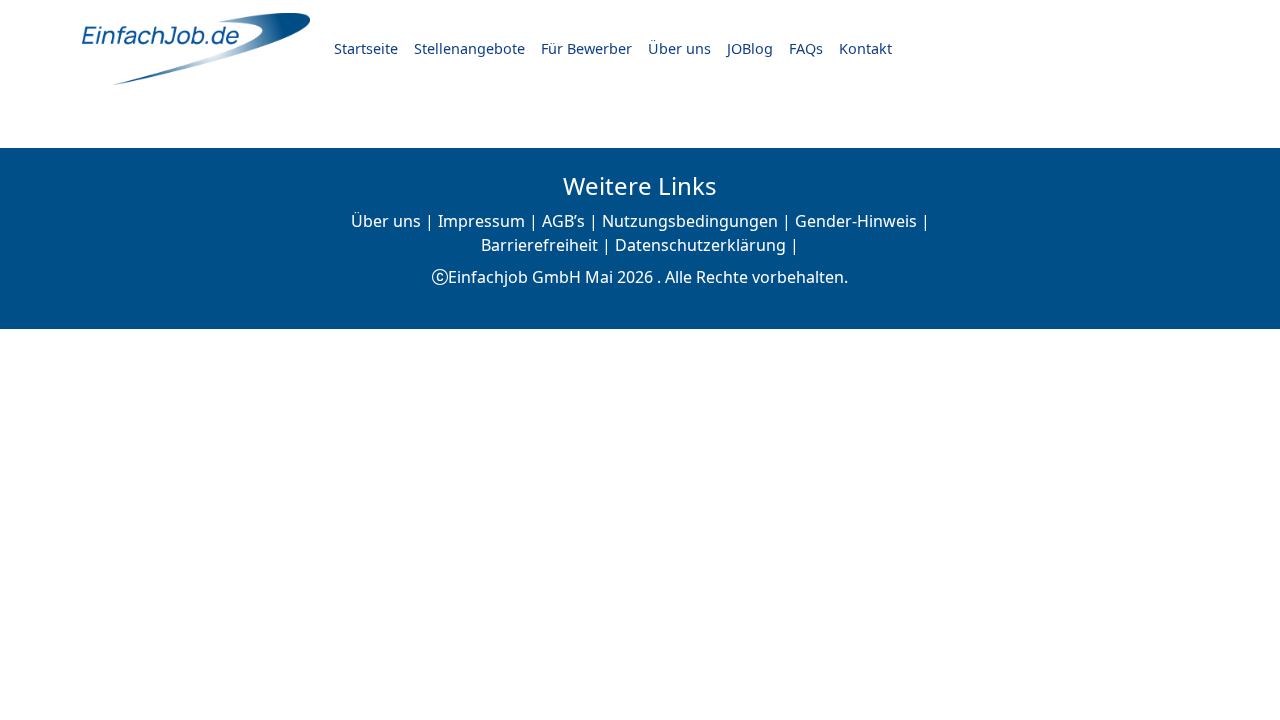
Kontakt (865, 48)
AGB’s (563, 221)
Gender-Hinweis (856, 221)
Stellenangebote (469, 48)
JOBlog (750, 48)
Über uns (679, 48)
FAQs (806, 48)
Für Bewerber (586, 48)
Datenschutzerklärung (700, 245)
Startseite (366, 48)
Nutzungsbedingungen (690, 221)
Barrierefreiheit (539, 245)
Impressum (481, 221)
